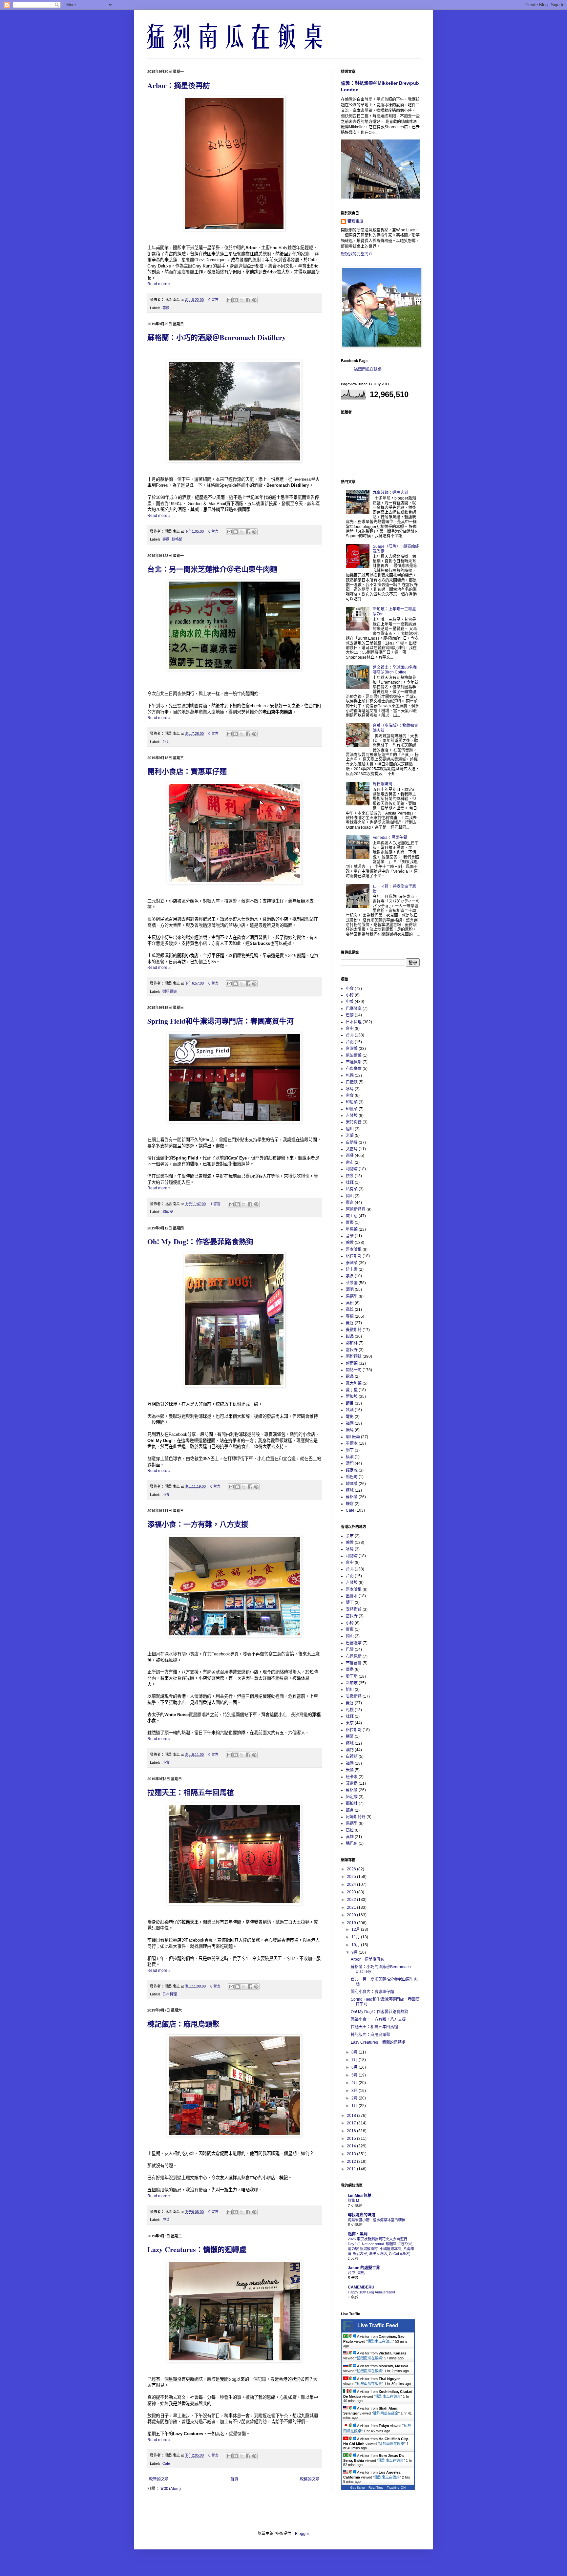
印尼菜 (352, 1102)
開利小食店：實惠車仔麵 (187, 771)
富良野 (352, 1350)
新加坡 (352, 1396)
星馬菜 (352, 1229)
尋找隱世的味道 (362, 2215)
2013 (352, 2154)
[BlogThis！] (236, 300)
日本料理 (170, 1994)
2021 (352, 1907)
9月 (355, 1952)
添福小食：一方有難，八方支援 (198, 1524)
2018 (352, 2116)
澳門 (350, 1463)
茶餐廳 (352, 1283)
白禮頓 (352, 1082)
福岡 (350, 1423)
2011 (352, 2169)
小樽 (350, 995)
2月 (355, 2098)
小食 (166, 1495)
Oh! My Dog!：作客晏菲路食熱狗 (200, 1241)
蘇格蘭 (177, 539)
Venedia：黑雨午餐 (390, 838)
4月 (355, 2083)
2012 (352, 2161)
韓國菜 (352, 1484)
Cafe (166, 2463)
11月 (356, 1937)
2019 (352, 1923)
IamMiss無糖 (360, 2196)
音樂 (350, 1236)
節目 (350, 1403)
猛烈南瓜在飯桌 (368, 369)
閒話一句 (354, 1370)
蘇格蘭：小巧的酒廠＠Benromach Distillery (217, 337)
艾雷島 (352, 1149)
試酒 (350, 1410)
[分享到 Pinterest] (254, 300)
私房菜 (352, 1189)
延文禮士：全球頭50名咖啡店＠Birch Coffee (395, 670)
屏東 (350, 1223)
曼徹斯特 (354, 1330)
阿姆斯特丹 (356, 1209)
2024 (352, 1884)
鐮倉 (350, 1504)
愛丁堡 (352, 1390)
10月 (356, 1945)
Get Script (358, 2488)
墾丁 (350, 1450)
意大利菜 (354, 1383)
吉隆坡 (352, 1116)
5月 (355, 2075)
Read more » (159, 284)
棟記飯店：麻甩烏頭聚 (183, 2024)
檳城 (350, 1490)
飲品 (350, 1376)
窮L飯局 (353, 1437)
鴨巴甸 (352, 1477)
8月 (355, 2052)
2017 (352, 2123)
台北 (166, 742)
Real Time (376, 2488)
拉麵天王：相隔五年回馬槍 (191, 1792)
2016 (352, 2131)
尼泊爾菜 (354, 1055)
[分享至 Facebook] (248, 300)
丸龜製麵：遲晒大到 (390, 493)
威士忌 (352, 1216)
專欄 (166, 308)
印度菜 (352, 1109)
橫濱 (350, 1457)
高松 (350, 1303)
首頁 (234, 2479)
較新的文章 (159, 2479)
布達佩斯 (354, 1062)
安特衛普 (354, 1122)
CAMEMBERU (361, 2287)
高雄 (350, 1309)
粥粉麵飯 (170, 991)
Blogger (302, 2534)
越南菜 (168, 1212)
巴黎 (350, 1015)
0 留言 (213, 300)
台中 (350, 1029)
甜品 (350, 1336)
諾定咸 (352, 1470)
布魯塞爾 (354, 1069)
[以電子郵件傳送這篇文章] (229, 300)
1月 (355, 2106)
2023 (352, 1892)
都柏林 (352, 1343)
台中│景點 (356, 2273)
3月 (355, 2091)
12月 (356, 1929)
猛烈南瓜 (355, 222)
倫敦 (350, 1243)
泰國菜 (352, 1263)
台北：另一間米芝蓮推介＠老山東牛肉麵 (212, 569)
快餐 (350, 1176)
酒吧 (350, 1289)
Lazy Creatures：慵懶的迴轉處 (197, 2249)
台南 (350, 1042)
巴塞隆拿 (354, 1009)
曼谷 (350, 1323)
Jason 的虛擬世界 (364, 2268)
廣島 (350, 1430)
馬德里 (352, 1296)
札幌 (350, 1075)
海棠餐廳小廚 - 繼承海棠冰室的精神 (377, 2220)
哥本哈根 (354, 1249)
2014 (352, 2146)
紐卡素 (352, 1269)
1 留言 (215, 1204)
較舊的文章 (310, 2479)
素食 (350, 1276)
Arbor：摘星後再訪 (179, 85)
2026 (352, 1869)
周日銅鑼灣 (383, 784)
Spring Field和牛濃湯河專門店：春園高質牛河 (220, 1021)
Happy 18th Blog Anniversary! (371, 2292)
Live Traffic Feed (378, 2325)
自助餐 (352, 1142)
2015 (352, 2139)
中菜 (166, 2220)
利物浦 (352, 1169)
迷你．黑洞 (358, 2234)
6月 (355, 2067)
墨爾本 (352, 1443)
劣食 (350, 1096)
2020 (352, 1915)
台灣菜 (352, 1049)
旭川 (350, 1129)
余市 (350, 1162)
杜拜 (350, 1182)
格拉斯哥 (354, 1256)
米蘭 (350, 1136)
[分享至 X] (242, 300)
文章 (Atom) (170, 2489)
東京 (350, 1203)
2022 (352, 1900)
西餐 (350, 1156)
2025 (352, 1877)
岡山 (350, 1196)
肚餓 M (353, 2201)
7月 (355, 2060)
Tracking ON (396, 2488)
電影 (350, 1417)
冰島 (350, 1089)
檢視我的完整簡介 (357, 254)
